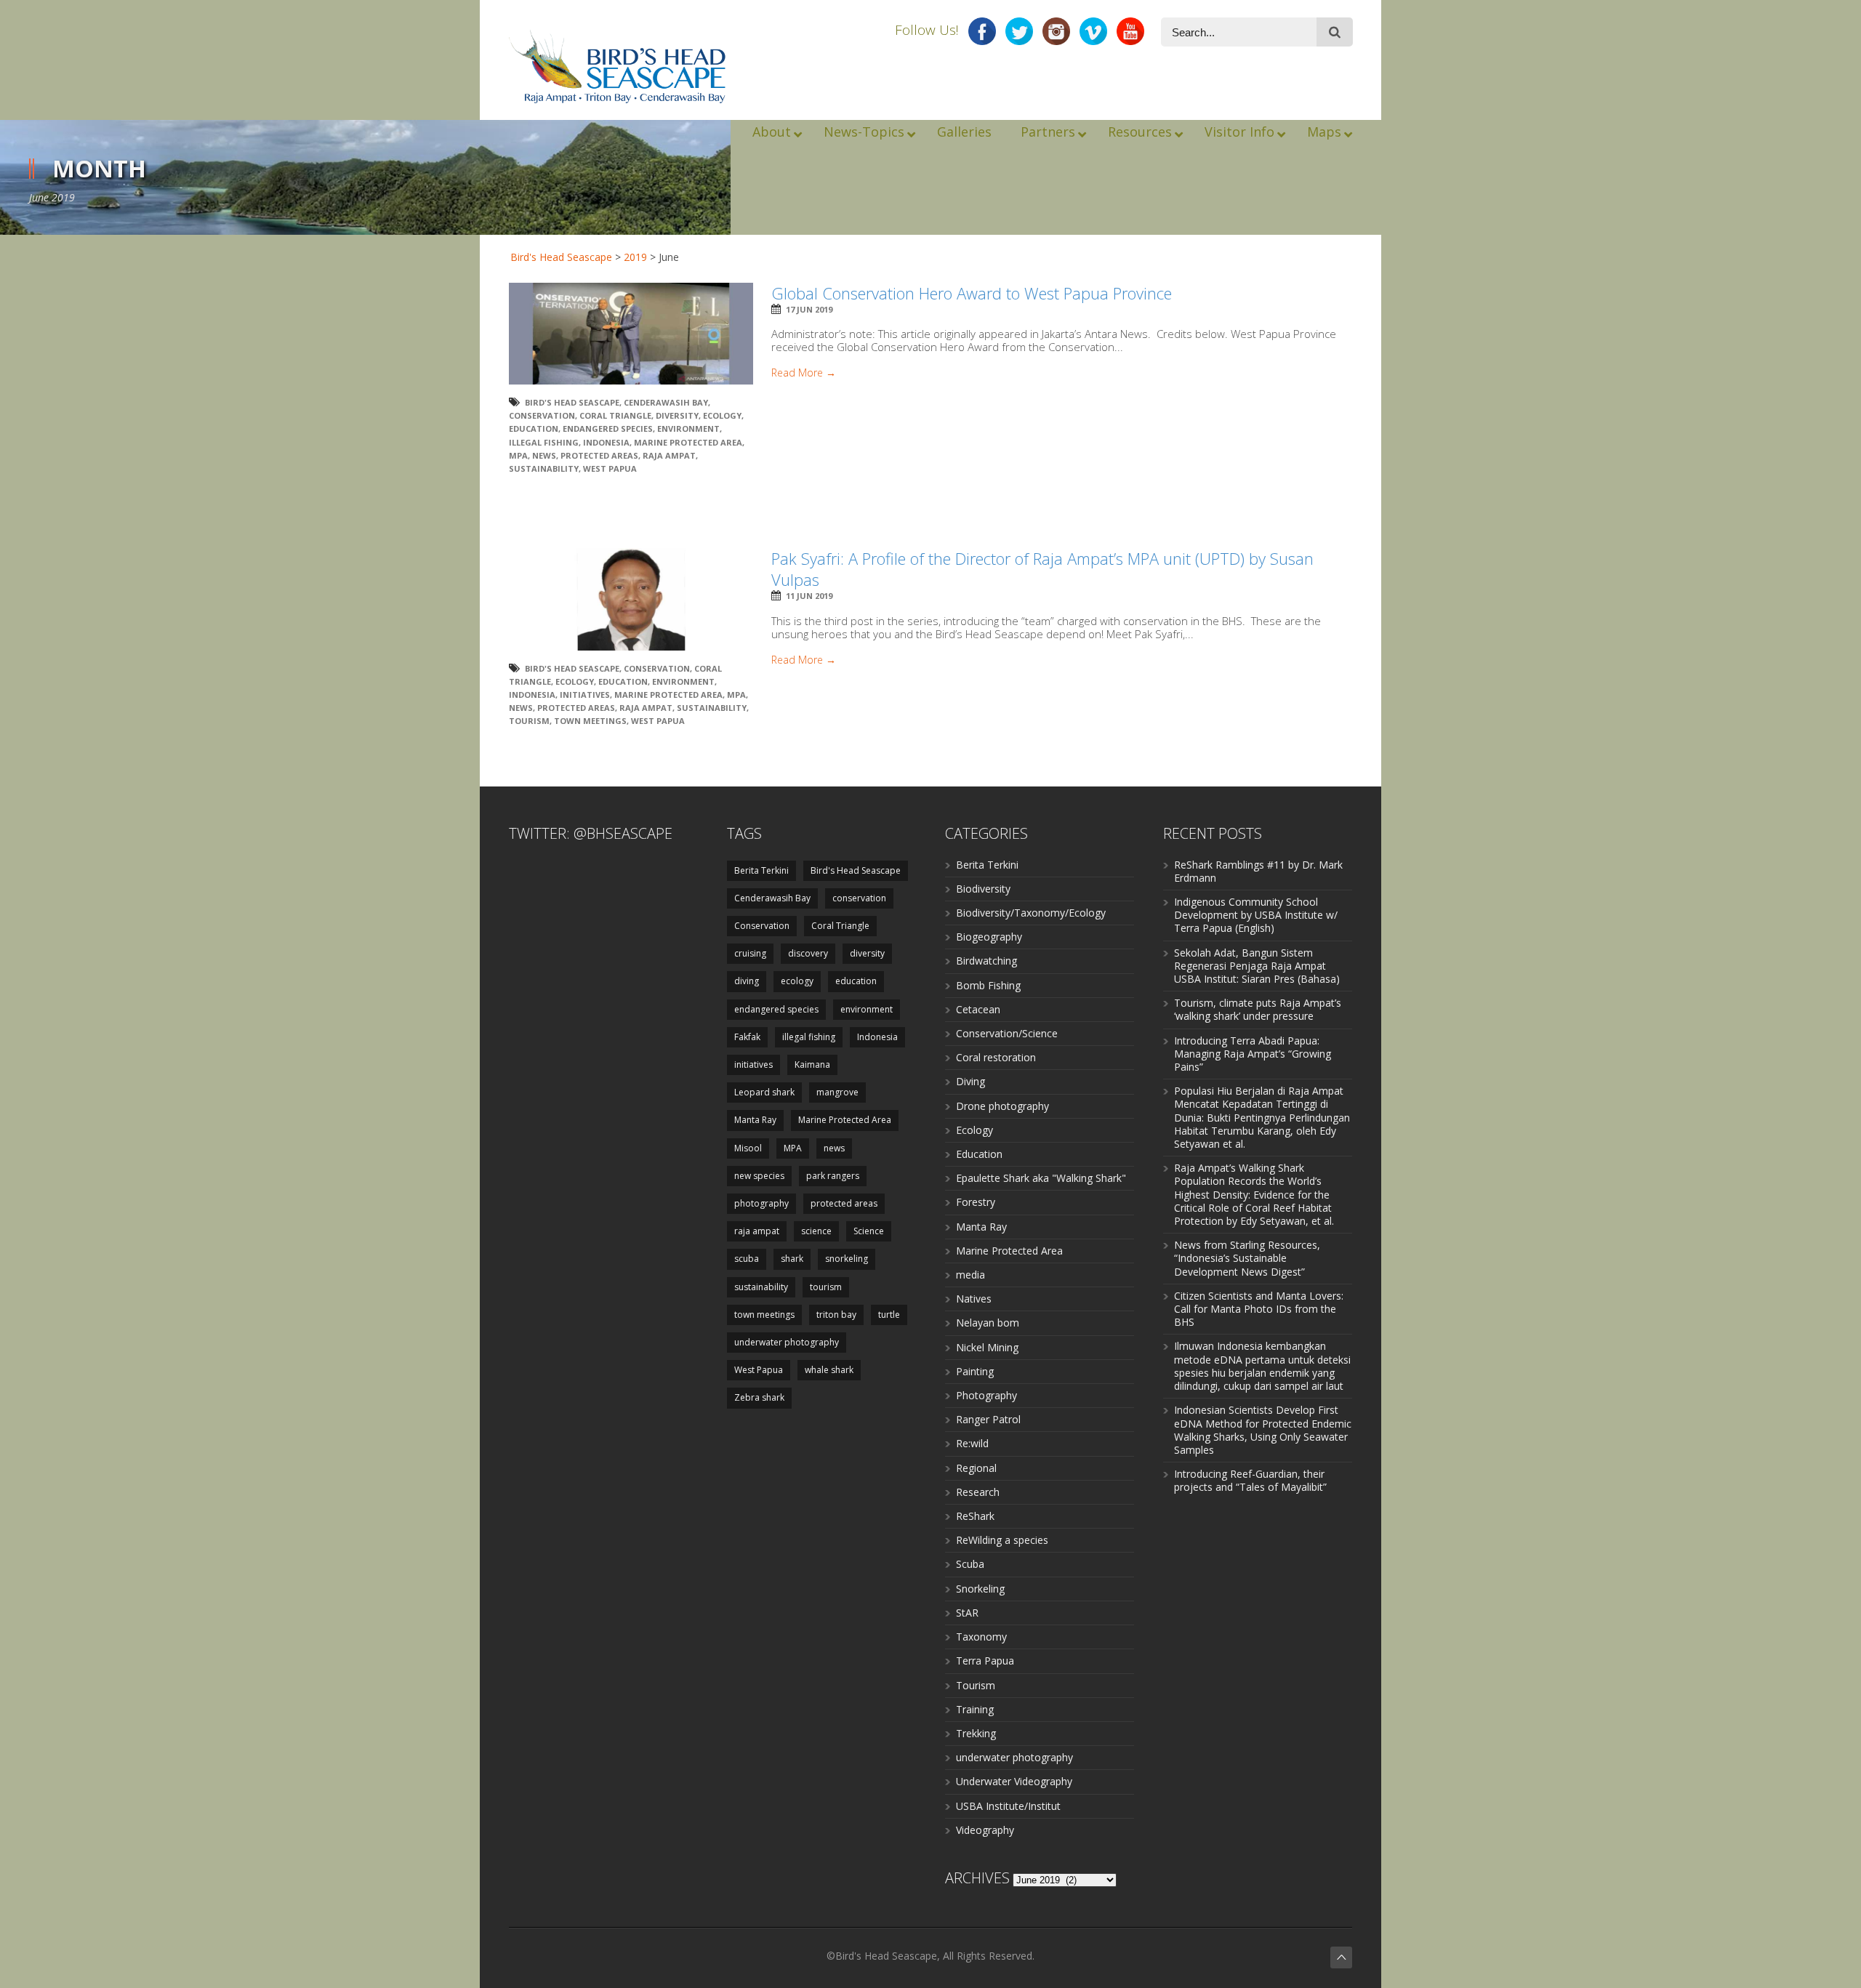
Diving (970, 1081)
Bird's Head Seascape (561, 257)
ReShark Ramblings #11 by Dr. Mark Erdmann (1258, 871)
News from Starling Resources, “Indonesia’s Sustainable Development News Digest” (1247, 1258)
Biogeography (989, 937)
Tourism (976, 1685)
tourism (529, 721)
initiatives (585, 695)
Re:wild (972, 1443)
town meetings (590, 721)
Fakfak (747, 1037)
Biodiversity (983, 889)
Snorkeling (980, 1589)
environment (688, 428)
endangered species (608, 428)
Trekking (976, 1733)
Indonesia (606, 442)
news (544, 455)
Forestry (976, 1202)
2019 (635, 257)
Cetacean (978, 1009)
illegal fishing (544, 442)
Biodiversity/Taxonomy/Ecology (1031, 913)
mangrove (837, 1092)
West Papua (610, 468)
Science (869, 1231)
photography (761, 1203)
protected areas (599, 455)
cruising (750, 953)
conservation (859, 898)
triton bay (836, 1315)
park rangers (833, 1176)
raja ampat (669, 455)
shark (792, 1259)
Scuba (970, 1564)
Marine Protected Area (688, 442)
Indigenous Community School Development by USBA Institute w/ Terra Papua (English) (1256, 915)
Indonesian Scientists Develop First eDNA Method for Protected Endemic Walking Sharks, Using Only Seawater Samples (1263, 1430)
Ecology (974, 1130)
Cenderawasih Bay (666, 402)
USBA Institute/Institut (1008, 1806)
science (816, 1231)
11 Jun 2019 (809, 596)
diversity (677, 415)
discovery (808, 953)
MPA (518, 455)
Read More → (804, 373)
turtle (889, 1315)
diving (747, 981)
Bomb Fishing (988, 985)
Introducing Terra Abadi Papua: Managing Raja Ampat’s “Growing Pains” (1253, 1054)
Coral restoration (996, 1057)
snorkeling (847, 1259)
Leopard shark (764, 1092)
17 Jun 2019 (809, 309)
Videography (985, 1830)
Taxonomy (981, 1637)
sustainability (544, 468)
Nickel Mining (987, 1347)
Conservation (542, 415)
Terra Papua (985, 1661)
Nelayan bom (988, 1323)
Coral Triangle (615, 415)
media (970, 1275)
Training (975, 1709)
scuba (747, 1259)
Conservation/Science (1007, 1033)
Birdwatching (986, 961)
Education (979, 1154)
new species (759, 1176)
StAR (967, 1613)
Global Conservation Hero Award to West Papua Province (972, 293)
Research (978, 1492)
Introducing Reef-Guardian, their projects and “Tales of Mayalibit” (1250, 1480)
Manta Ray (755, 1120)
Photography (986, 1395)
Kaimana (812, 1065)
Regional (976, 1468)
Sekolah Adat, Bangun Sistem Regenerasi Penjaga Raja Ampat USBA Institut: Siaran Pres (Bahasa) (1257, 966)
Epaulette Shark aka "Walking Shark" (1041, 1178)
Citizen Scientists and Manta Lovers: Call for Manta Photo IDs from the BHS (1259, 1309)
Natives (974, 1299)
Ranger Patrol (988, 1419)
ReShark (975, 1516)
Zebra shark (759, 1397)
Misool (748, 1148)
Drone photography (1002, 1106)
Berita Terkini (761, 870)
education (534, 428)
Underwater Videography (1014, 1781)
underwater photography (787, 1342)
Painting (975, 1371)
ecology (722, 415)
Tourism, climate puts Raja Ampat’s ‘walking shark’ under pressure (1258, 1009)
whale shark (829, 1370)
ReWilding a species (1002, 1540)
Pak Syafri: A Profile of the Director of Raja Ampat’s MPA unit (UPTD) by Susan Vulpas (1042, 569)
